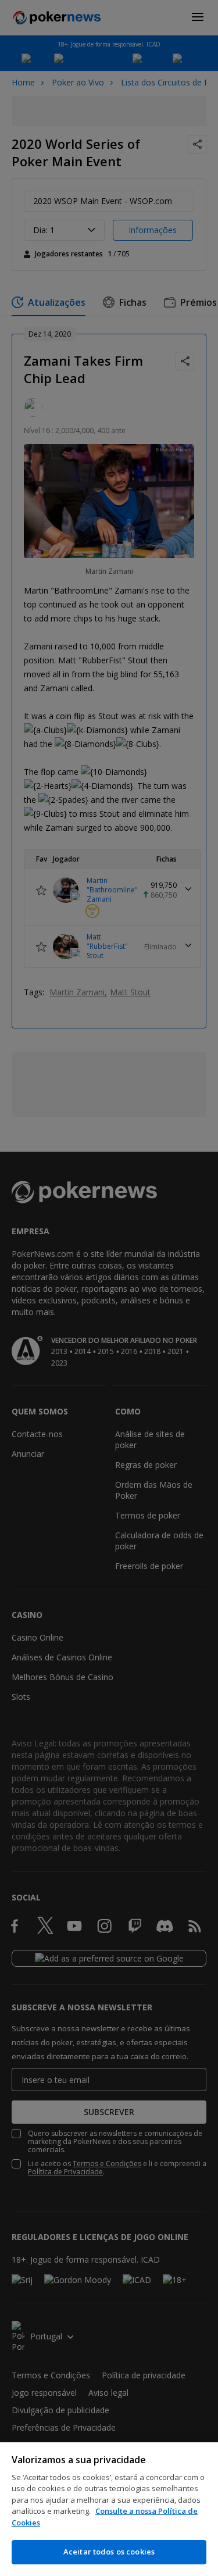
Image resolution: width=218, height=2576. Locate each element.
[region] (109, 2509)
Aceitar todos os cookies (109, 2552)
